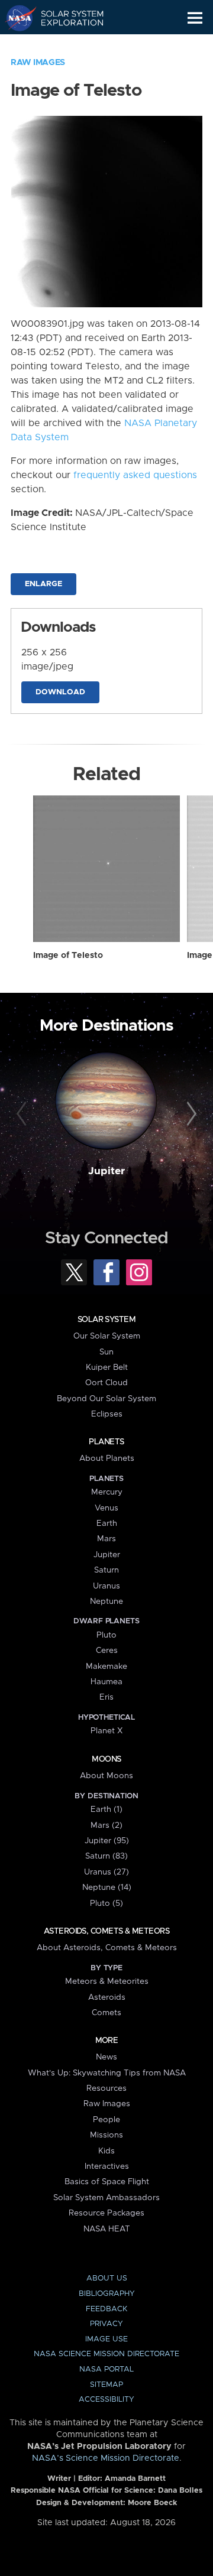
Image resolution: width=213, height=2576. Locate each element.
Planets (106, 1442)
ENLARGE (43, 584)
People (106, 2120)
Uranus (106, 1586)
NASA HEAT (107, 2229)
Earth (107, 1523)
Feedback (106, 2309)
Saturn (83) (106, 1856)
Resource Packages (106, 2213)
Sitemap (106, 2385)
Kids (106, 2151)
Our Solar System (107, 1336)
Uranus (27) (106, 1872)
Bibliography (107, 2294)
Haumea (106, 1682)
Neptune (106, 1602)
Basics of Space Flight (107, 2182)
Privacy (106, 2324)
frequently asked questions (135, 475)
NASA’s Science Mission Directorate (106, 2458)
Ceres (107, 1651)
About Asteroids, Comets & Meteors (107, 1948)
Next (190, 1115)
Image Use (106, 2339)
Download (60, 692)
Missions (106, 2135)
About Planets (107, 1458)
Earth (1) (106, 1810)
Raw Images (38, 63)
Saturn (106, 1570)
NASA (16, 18)
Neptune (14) (107, 1888)
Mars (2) (106, 1825)
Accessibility (106, 2400)
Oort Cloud (106, 1383)
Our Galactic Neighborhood (65, 45)
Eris (106, 1697)
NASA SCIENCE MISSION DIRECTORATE (106, 2354)
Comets (106, 2013)
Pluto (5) (106, 1903)
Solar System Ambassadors (106, 2198)
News (106, 2057)
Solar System (106, 1320)
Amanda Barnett (135, 2479)
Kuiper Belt (107, 1367)
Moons (106, 1759)
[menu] (195, 18)
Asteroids (107, 1997)
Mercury (107, 1492)
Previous (23, 1115)
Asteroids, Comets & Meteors (106, 1931)
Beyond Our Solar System (106, 1399)
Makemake (106, 1667)
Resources (106, 2088)
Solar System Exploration (65, 18)
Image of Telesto (68, 956)
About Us (107, 2278)
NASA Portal (106, 2369)
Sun (106, 1352)
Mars (106, 1539)
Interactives (107, 2166)
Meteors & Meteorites (107, 1981)
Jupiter (106, 1171)
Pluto (106, 1635)
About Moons (106, 1776)
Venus (106, 1508)
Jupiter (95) (107, 1841)
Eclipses (107, 1414)
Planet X (106, 1731)
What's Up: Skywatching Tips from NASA (107, 2073)
